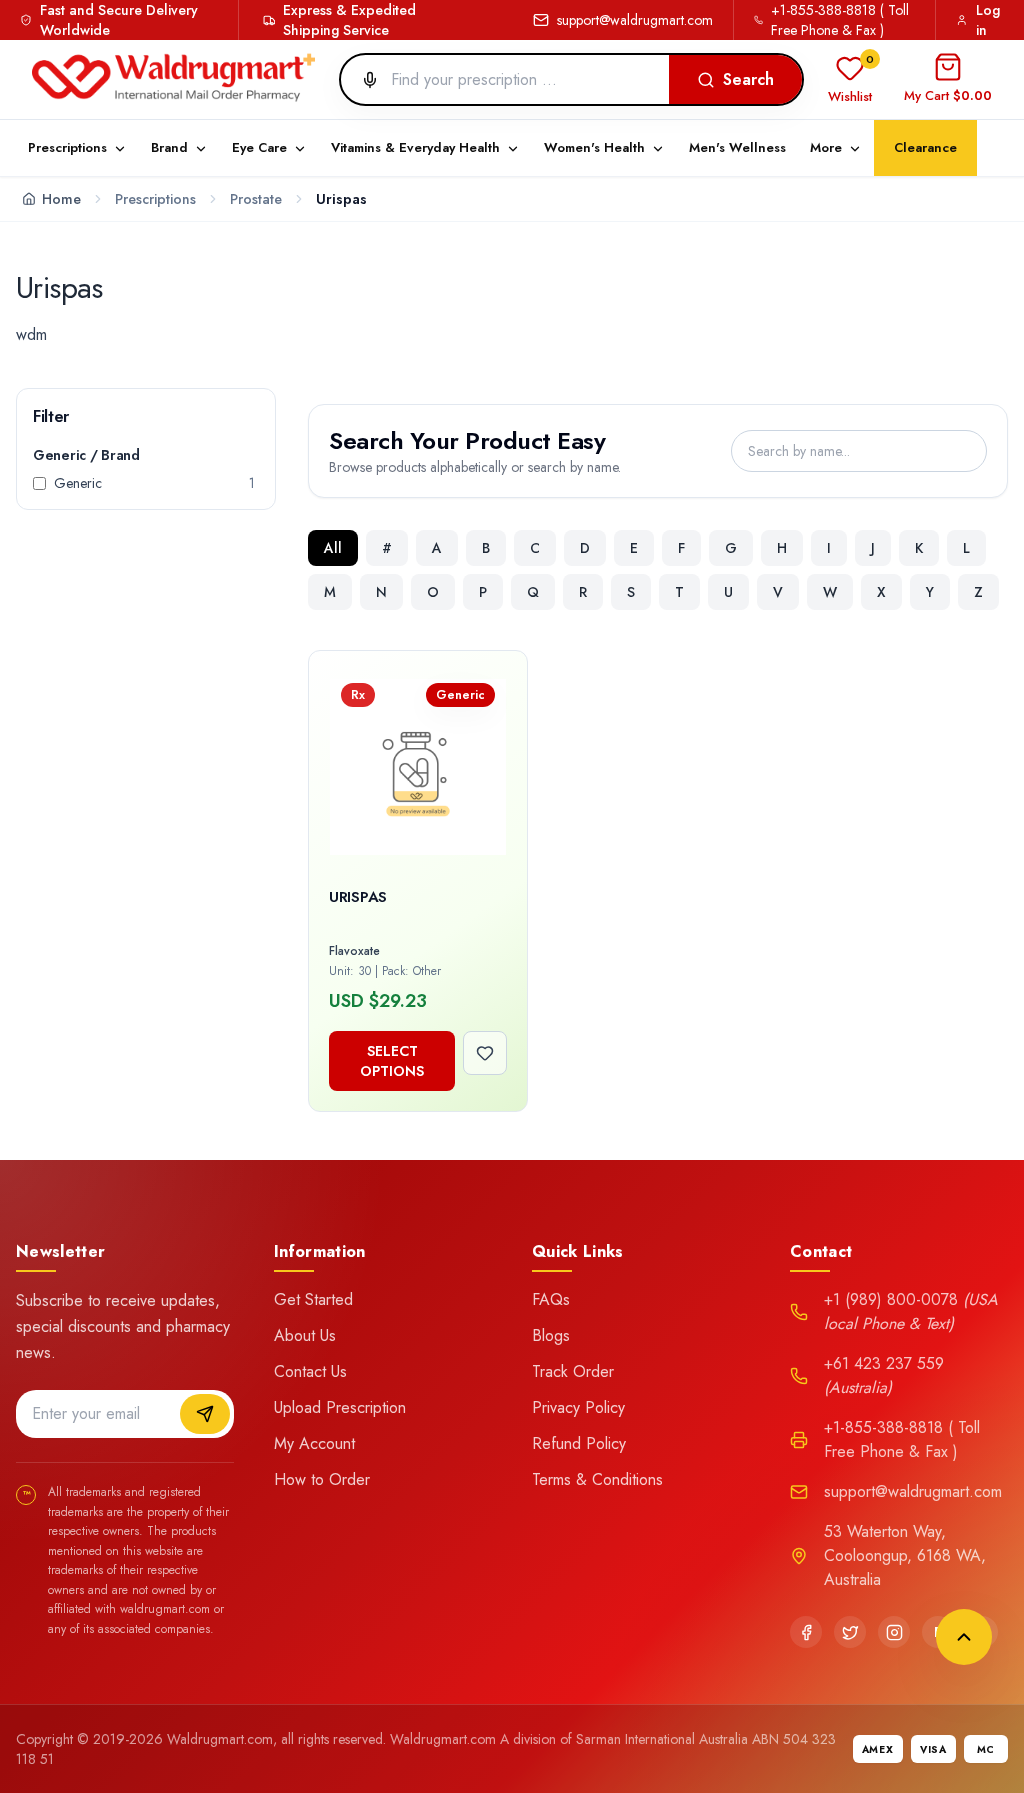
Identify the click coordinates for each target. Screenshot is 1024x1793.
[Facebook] (806, 1632)
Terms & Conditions (597, 1479)
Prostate (256, 199)
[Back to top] (964, 1637)
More (826, 147)
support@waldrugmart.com (635, 20)
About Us (305, 1335)
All (333, 548)
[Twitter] (850, 1632)
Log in (988, 20)
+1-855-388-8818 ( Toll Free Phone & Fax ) (840, 20)
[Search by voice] (362, 80)
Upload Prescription (340, 1407)
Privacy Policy (578, 1407)
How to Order (322, 1479)
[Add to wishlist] (485, 1053)
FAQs (551, 1299)
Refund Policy (579, 1443)
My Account (314, 1443)
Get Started (313, 1299)
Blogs (551, 1335)
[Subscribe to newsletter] (205, 1414)
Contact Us (310, 1371)
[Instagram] (894, 1632)
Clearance (925, 147)
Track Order (573, 1371)
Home (61, 199)
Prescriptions (155, 199)
